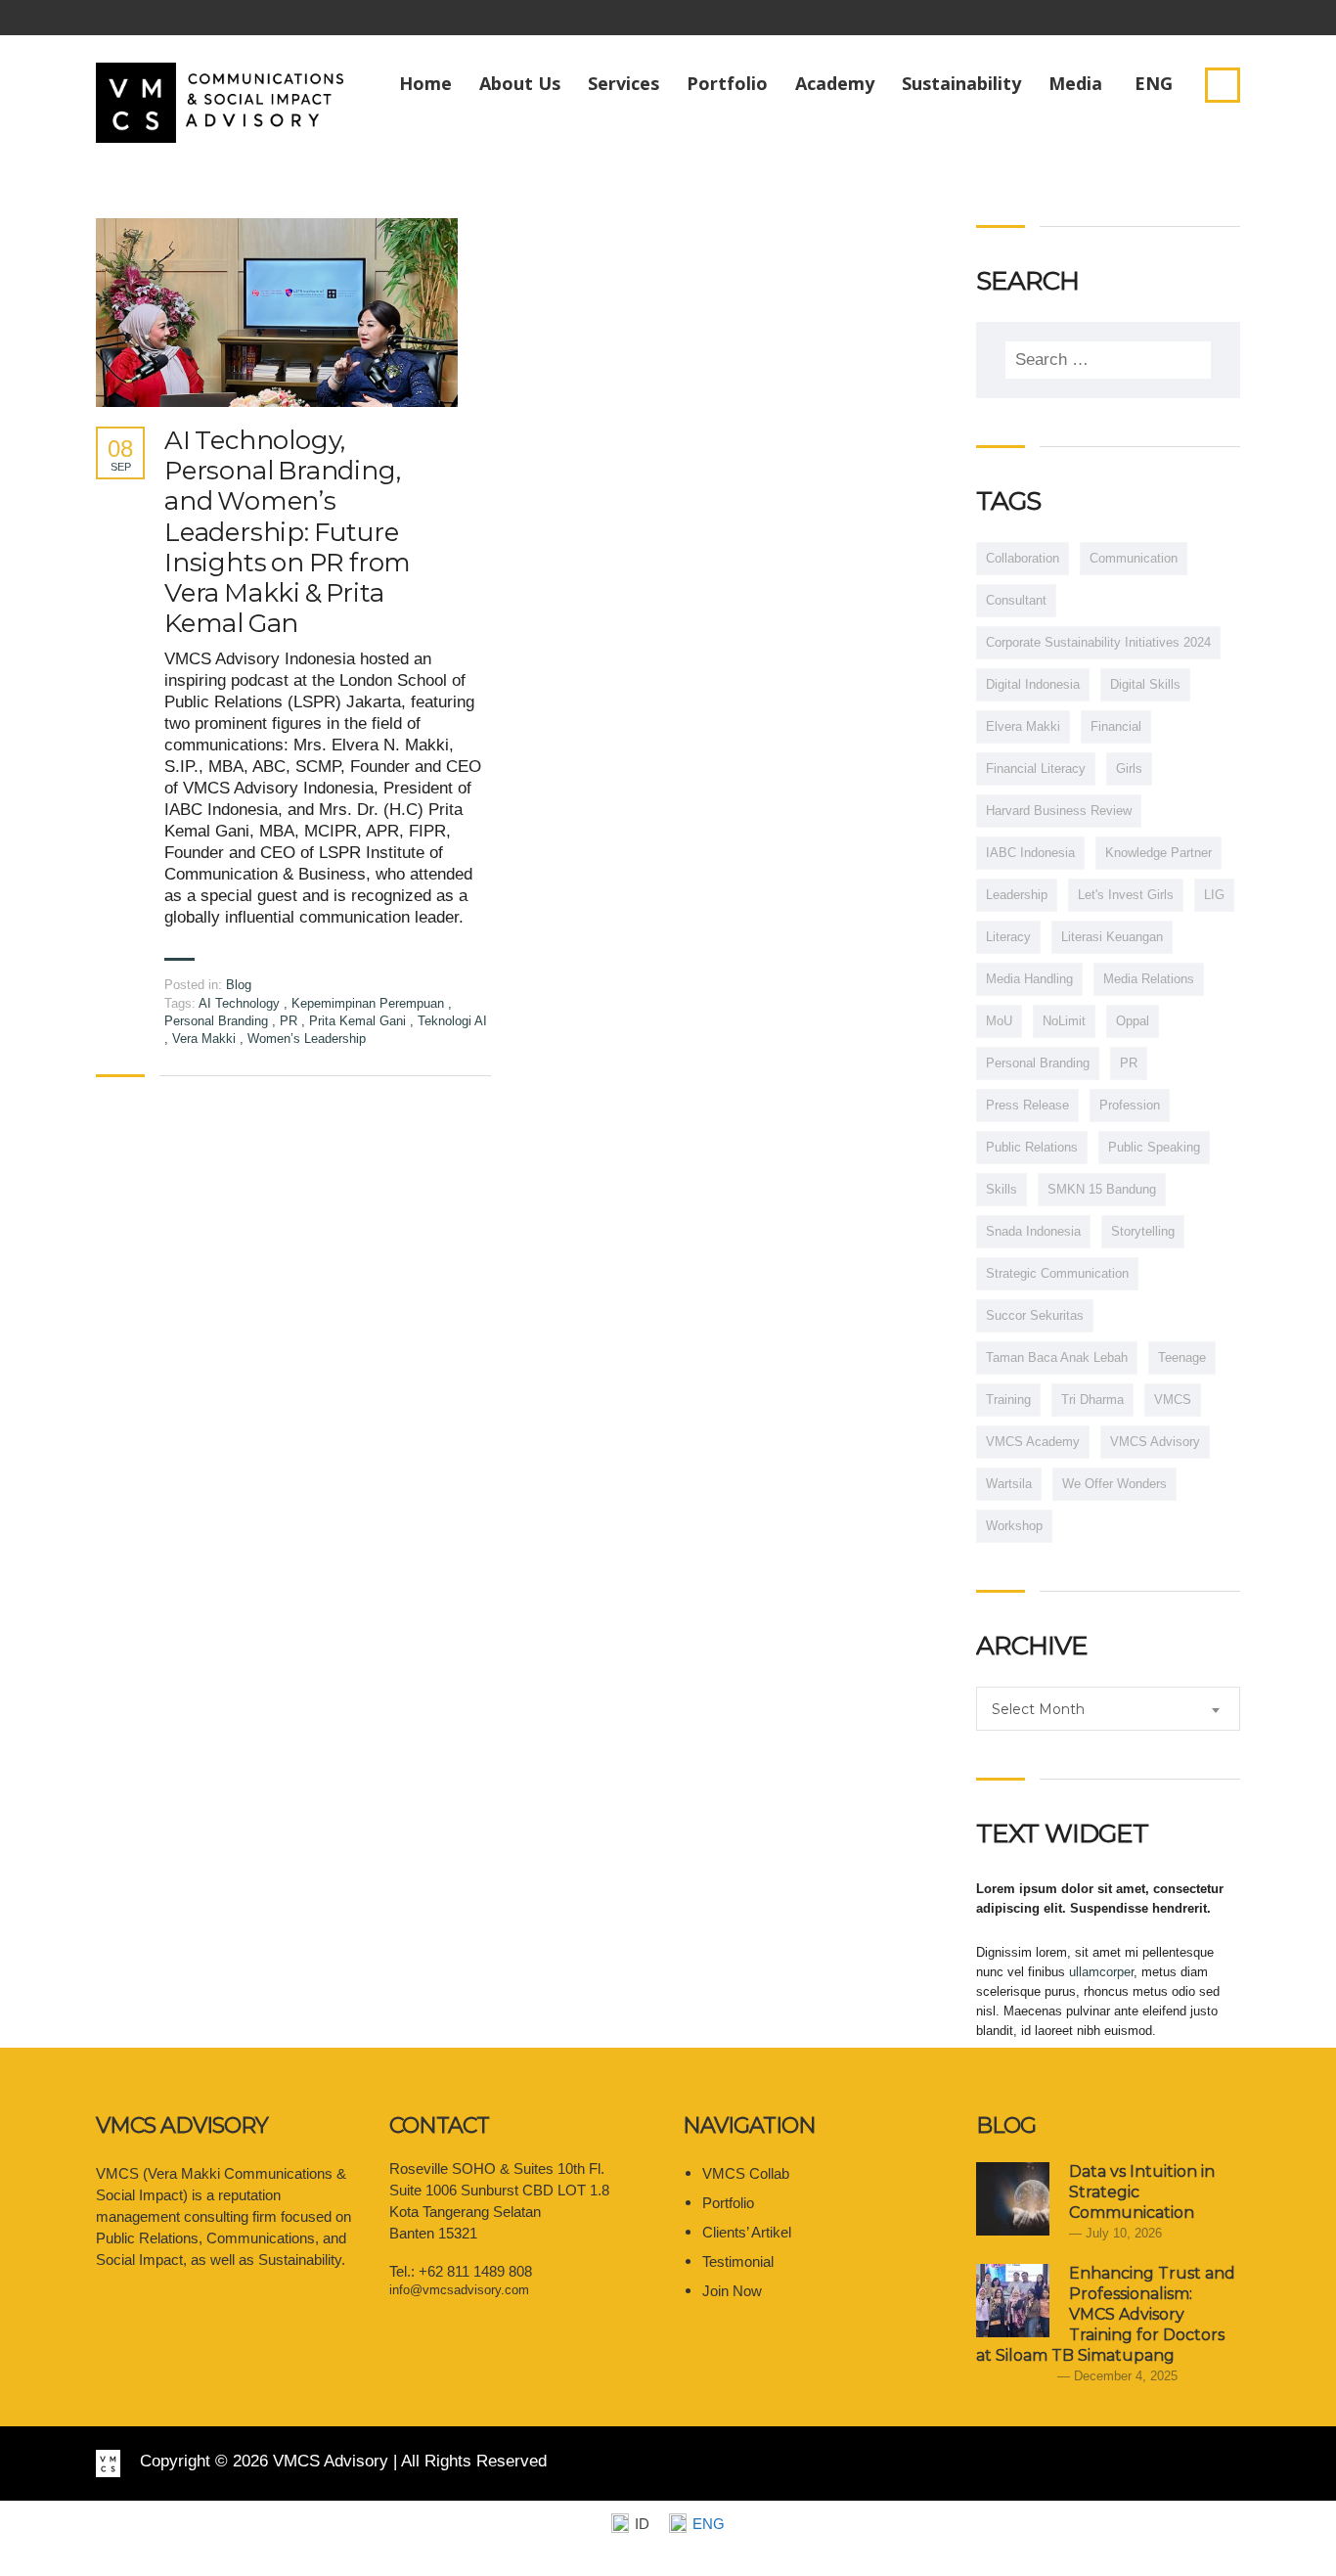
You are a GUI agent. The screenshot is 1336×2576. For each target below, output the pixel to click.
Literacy (1008, 937)
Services (623, 83)
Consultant (1016, 600)
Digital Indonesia (1033, 684)
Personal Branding (218, 1021)
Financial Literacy (1036, 768)
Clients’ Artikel (747, 2232)
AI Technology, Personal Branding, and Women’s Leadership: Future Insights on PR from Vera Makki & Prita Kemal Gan (288, 532)
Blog (239, 985)
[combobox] (1108, 1709)
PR (290, 1021)
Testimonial (738, 2261)
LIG (1214, 895)
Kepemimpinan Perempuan (370, 1003)
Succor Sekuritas (1035, 1315)
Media (1075, 83)
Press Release (1027, 1105)
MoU (999, 1021)
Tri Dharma (1092, 1400)
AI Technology (241, 1003)
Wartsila (1009, 1484)
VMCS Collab (746, 2173)
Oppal (1133, 1021)
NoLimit (1064, 1021)
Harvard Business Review (1059, 811)
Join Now (732, 2291)
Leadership (1017, 895)
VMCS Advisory (1155, 1442)
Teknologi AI (452, 1021)
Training (1008, 1400)
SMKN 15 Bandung (1102, 1189)
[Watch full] (277, 313)
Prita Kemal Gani (359, 1021)
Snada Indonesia (1033, 1231)
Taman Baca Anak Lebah (1057, 1357)
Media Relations (1149, 979)
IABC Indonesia (1030, 853)
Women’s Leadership (307, 1039)
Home (425, 83)
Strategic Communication (1057, 1273)
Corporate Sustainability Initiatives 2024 (1098, 642)
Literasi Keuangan (1112, 937)
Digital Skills (1145, 684)
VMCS (1173, 1400)
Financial (1116, 726)
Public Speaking (1154, 1147)
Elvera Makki (1023, 726)
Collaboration (1023, 558)
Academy (835, 83)
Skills (1002, 1189)
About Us (520, 83)
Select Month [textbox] (1038, 1709)
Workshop (1014, 1526)
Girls (1129, 768)
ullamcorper (1101, 1972)
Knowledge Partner (1158, 853)
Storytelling (1143, 1231)
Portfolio (727, 83)
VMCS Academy (1033, 1442)
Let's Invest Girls (1126, 895)
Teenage (1182, 1357)
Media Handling (1029, 979)
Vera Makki (206, 1039)
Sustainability (961, 83)
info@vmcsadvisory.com (459, 2290)
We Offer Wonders (1114, 1484)
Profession (1130, 1105)
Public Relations (1032, 1147)
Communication (1134, 558)
